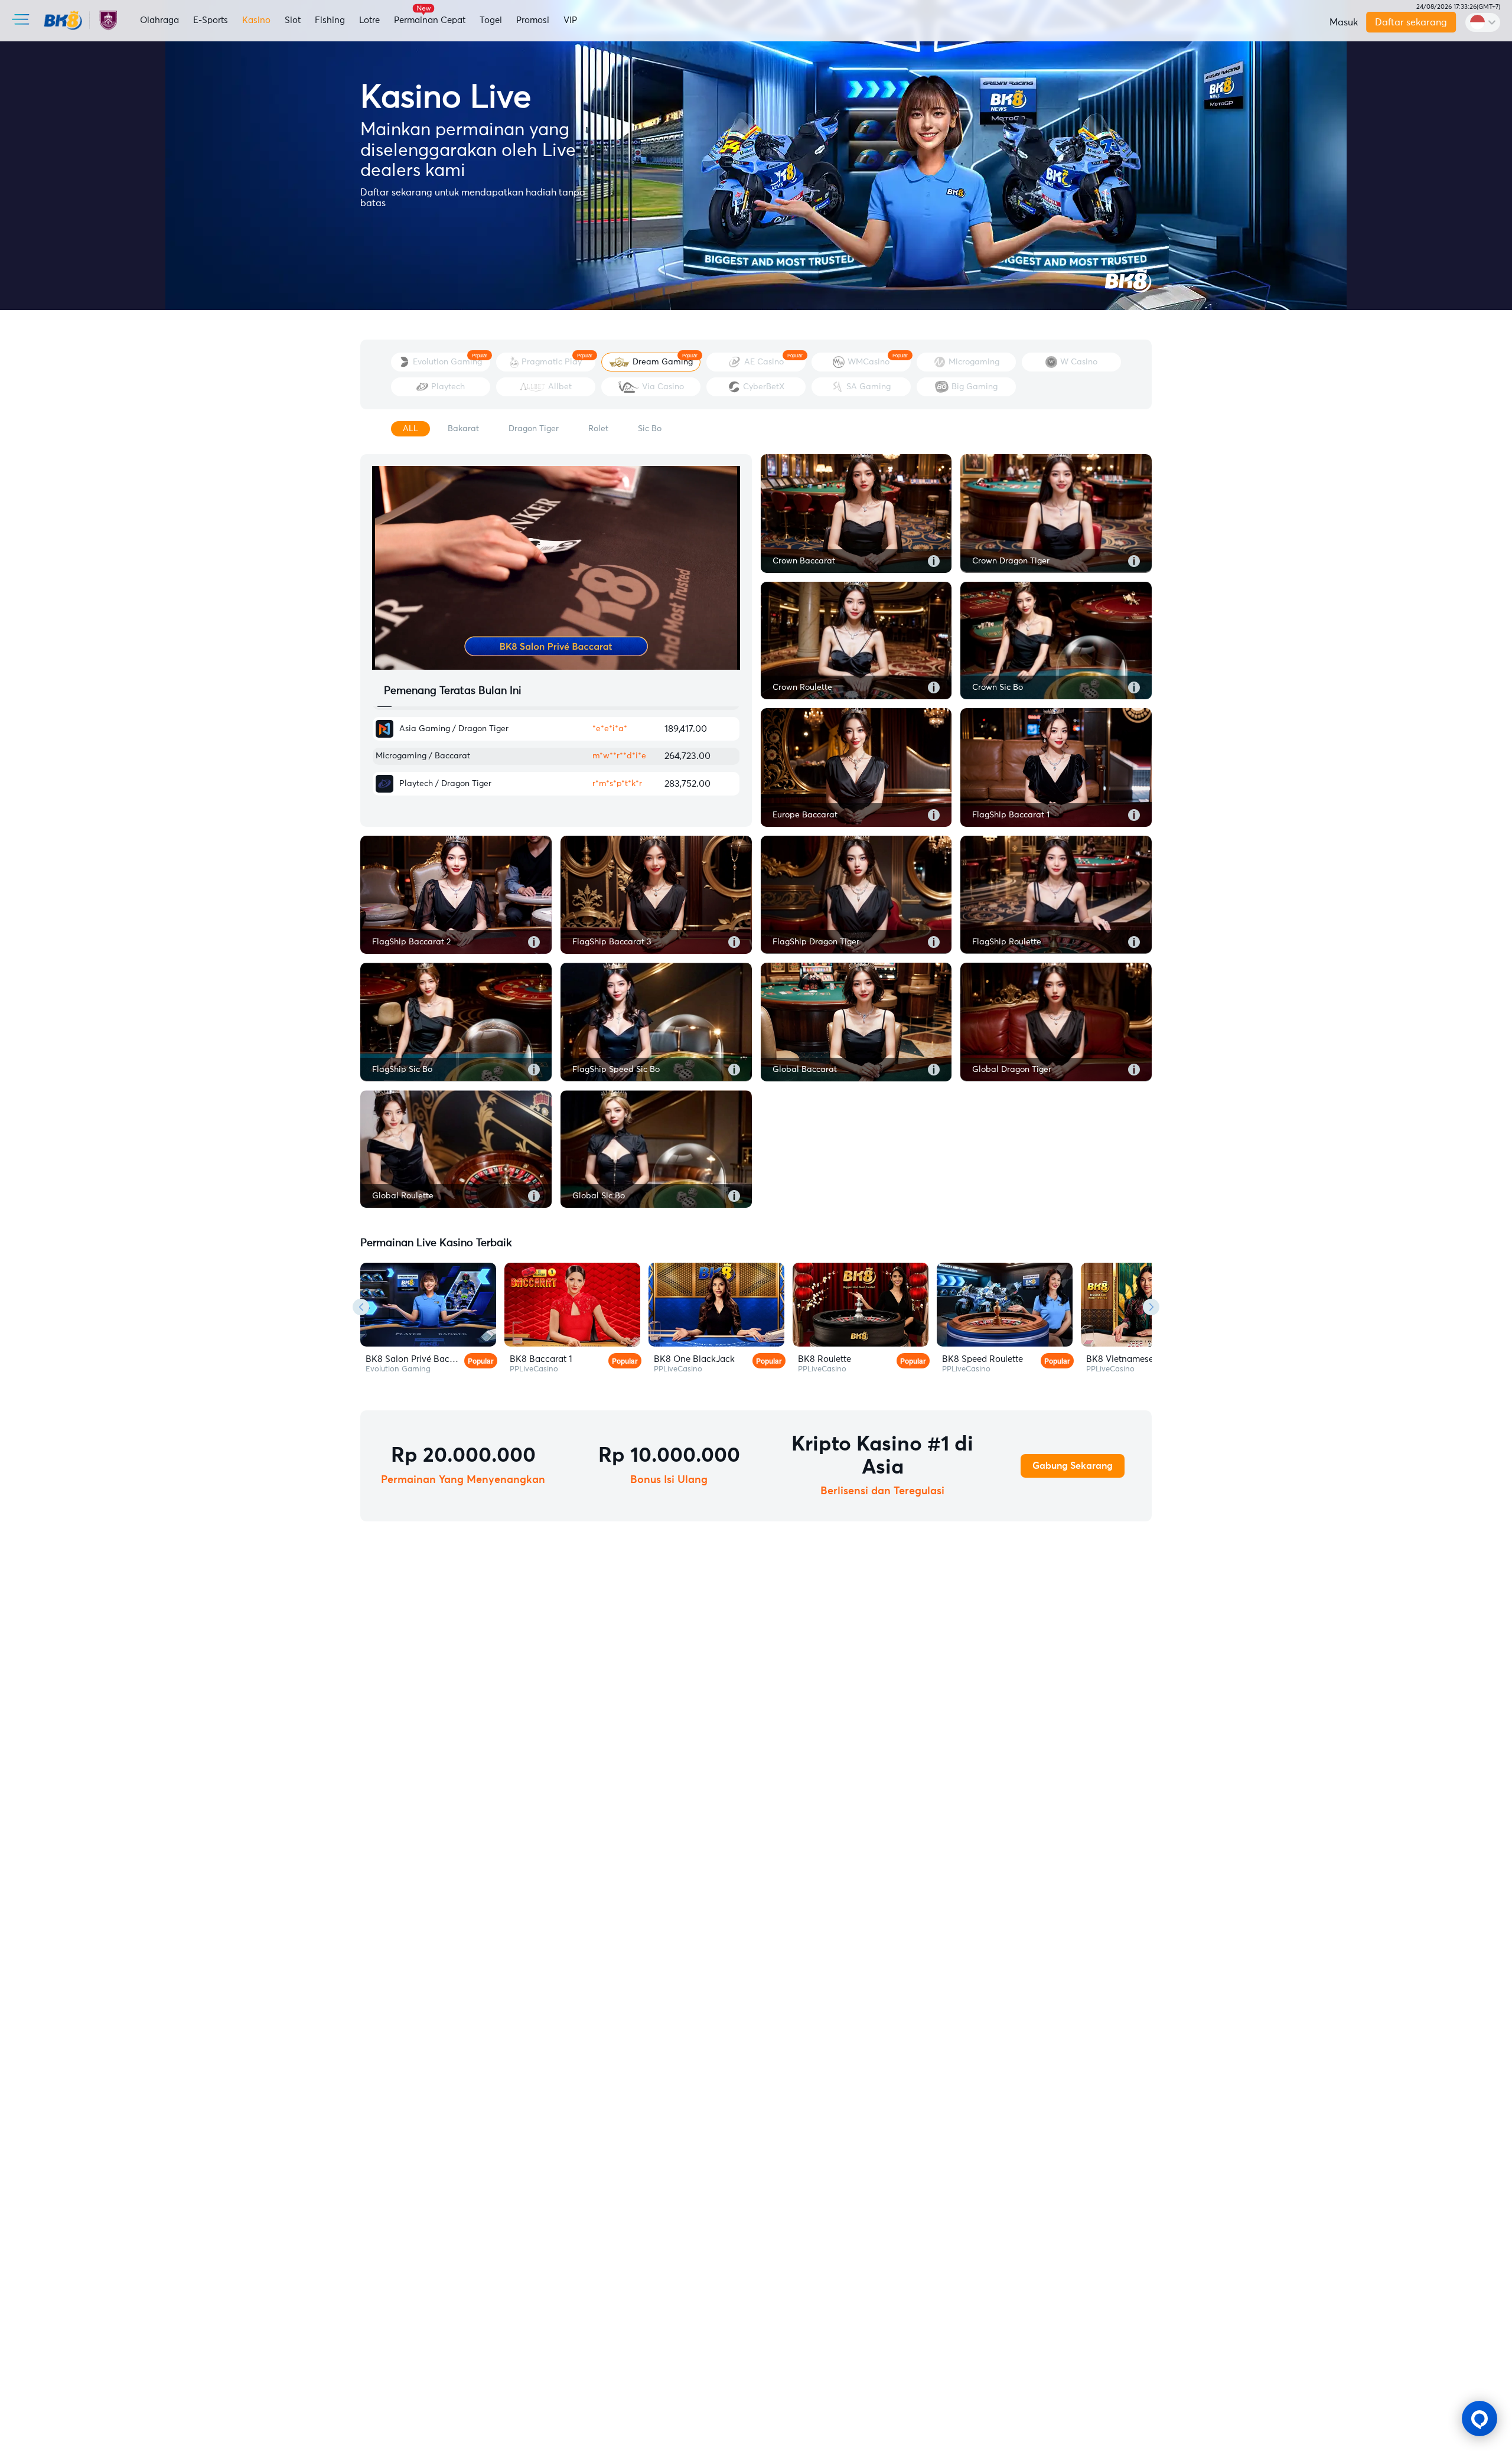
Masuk (1344, 22)
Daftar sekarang (1411, 22)
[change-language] (1483, 22)
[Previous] (361, 1307)
